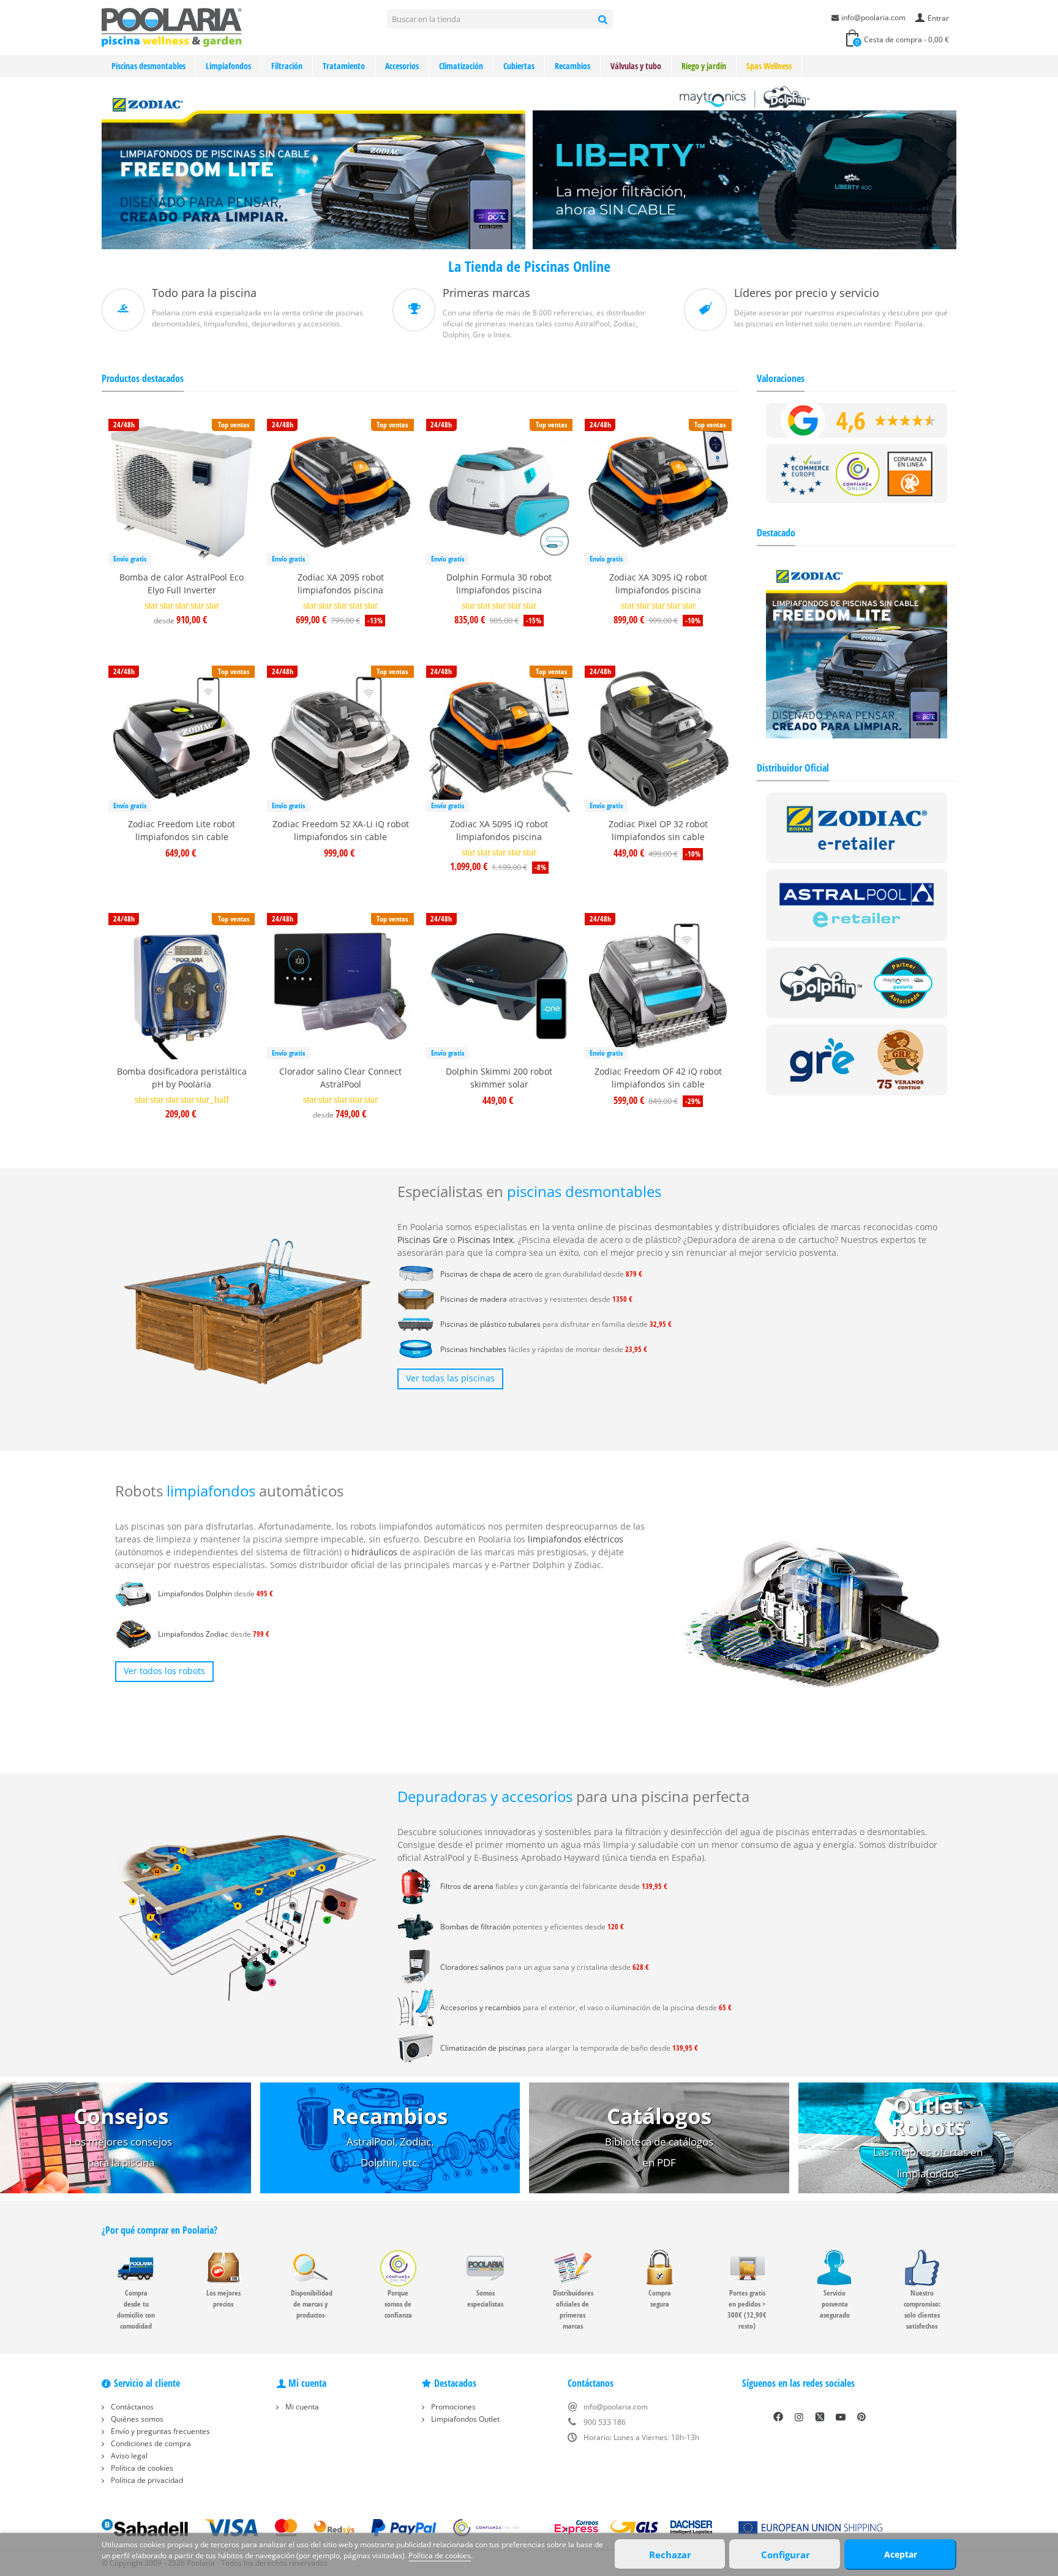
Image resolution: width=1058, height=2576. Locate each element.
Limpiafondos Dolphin (195, 1594)
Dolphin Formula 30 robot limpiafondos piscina (499, 584)
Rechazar (670, 2555)
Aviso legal (128, 2456)
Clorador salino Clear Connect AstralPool (340, 1078)
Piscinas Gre (422, 1240)
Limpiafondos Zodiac (193, 1634)
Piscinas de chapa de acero (486, 1274)
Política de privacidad (146, 2480)
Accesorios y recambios (481, 2007)
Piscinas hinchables (473, 1349)
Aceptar (901, 2554)
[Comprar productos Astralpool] (857, 905)
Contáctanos (131, 2407)
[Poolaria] (172, 27)
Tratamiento (344, 66)
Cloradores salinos (472, 1967)
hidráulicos (374, 1552)
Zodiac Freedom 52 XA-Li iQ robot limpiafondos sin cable (341, 830)
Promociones (452, 2407)
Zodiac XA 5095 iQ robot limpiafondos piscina (499, 830)
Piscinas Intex (485, 1240)
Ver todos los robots (164, 1671)
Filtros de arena (467, 1886)
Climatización (461, 66)
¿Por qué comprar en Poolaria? (159, 2230)
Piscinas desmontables (148, 66)
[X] (820, 2417)
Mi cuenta (301, 2407)
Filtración (287, 66)
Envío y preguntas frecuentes (159, 2431)
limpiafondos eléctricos (576, 1539)
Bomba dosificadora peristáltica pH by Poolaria (182, 1078)
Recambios (572, 66)
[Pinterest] (861, 2417)
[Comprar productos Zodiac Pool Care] (857, 827)
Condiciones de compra (150, 2443)
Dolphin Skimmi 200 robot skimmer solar (499, 1078)
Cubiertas (519, 66)
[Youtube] (841, 2417)
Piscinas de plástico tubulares (490, 1324)
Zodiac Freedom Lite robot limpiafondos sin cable (182, 830)
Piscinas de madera (474, 1299)
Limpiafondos (228, 66)
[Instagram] (799, 2417)
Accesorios (402, 66)
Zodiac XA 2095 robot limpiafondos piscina (341, 584)
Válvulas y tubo (636, 66)
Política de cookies (141, 2468)
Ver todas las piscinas (450, 1378)
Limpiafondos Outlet (464, 2419)
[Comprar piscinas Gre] (857, 1059)
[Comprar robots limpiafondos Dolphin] (857, 982)
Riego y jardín (704, 66)
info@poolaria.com (873, 17)
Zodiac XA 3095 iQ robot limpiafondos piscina (658, 584)
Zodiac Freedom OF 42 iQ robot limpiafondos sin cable (658, 1078)
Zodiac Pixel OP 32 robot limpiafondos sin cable (658, 830)
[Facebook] (778, 2417)
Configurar (786, 2555)
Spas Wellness (769, 66)
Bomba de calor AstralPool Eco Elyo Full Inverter (182, 584)
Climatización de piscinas (483, 2048)
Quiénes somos (136, 2419)
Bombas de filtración (475, 1927)
